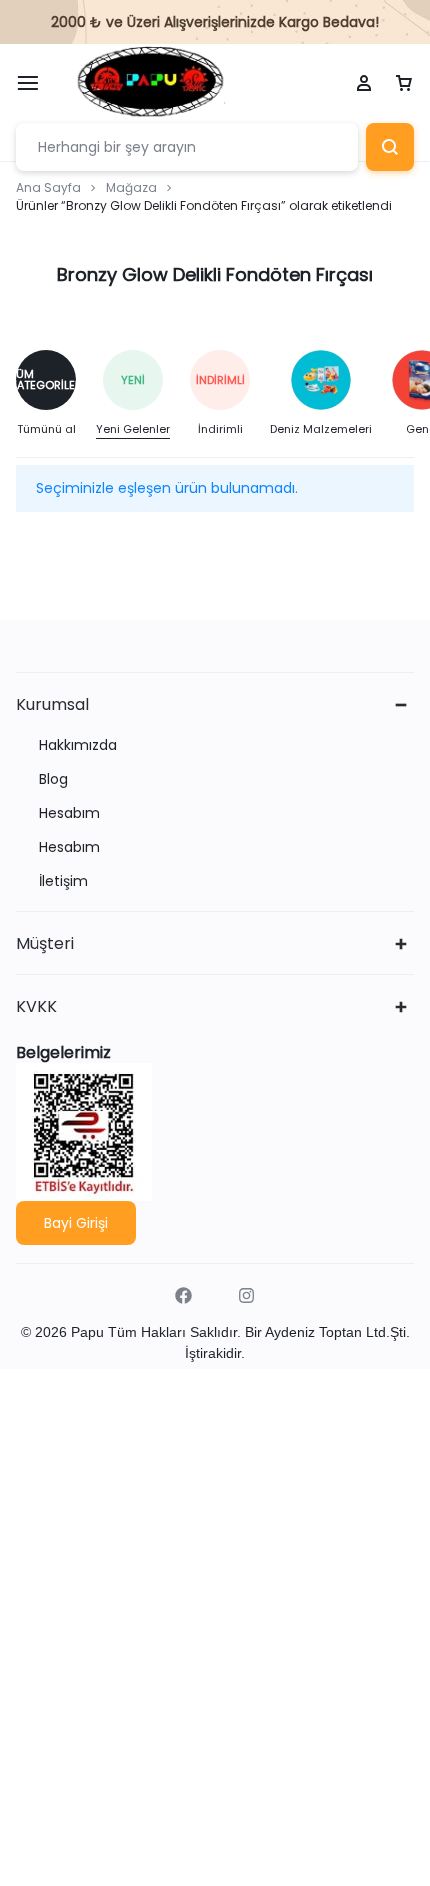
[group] (56, 394)
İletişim (63, 881)
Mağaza (131, 187)
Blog (53, 779)
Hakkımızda (78, 745)
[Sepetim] (404, 84)
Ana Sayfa (48, 187)
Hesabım (69, 813)
